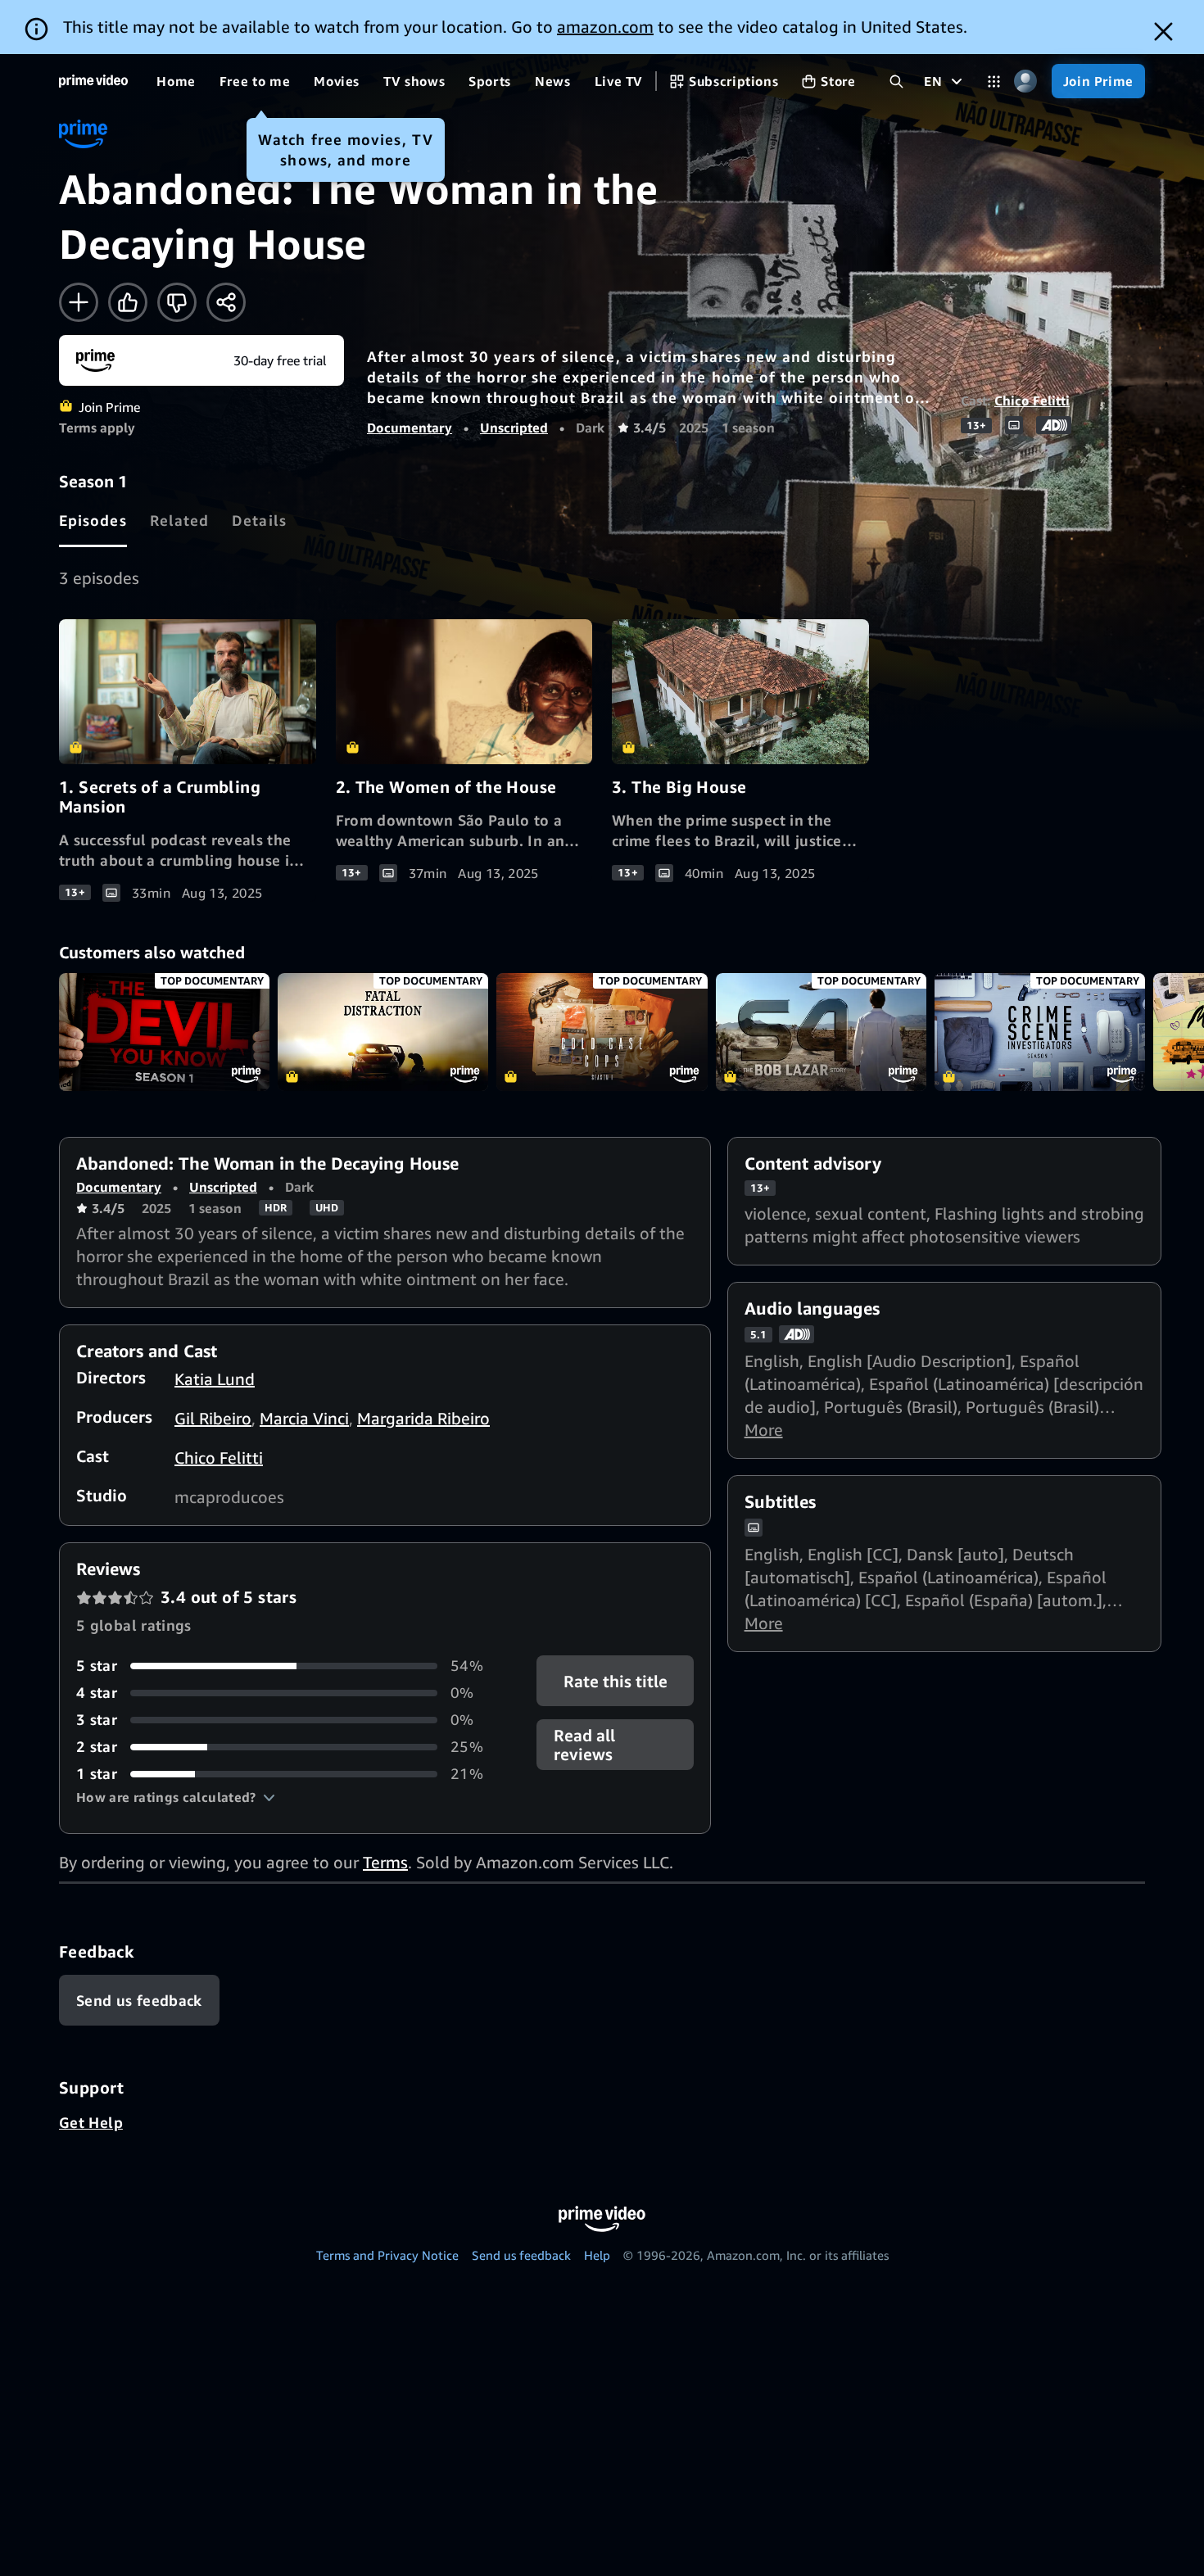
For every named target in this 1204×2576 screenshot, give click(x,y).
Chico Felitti (1032, 401)
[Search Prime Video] (896, 81)
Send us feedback (521, 2255)
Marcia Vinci (304, 1418)
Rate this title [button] (615, 1681)
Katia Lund (215, 1379)
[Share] (226, 302)
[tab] (93, 520)
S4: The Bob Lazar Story (821, 1032)
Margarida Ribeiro (423, 1418)
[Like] (128, 302)
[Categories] (994, 81)
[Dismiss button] (1163, 32)
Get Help (91, 2122)
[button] (176, 1797)
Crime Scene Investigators (1040, 1032)
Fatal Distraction (383, 1032)
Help (597, 2255)
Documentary (410, 428)
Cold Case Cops (602, 1032)
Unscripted (514, 428)
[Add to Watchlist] (79, 302)
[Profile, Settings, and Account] (1026, 81)
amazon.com (605, 27)
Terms (385, 1862)
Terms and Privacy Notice (387, 2255)
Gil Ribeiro (213, 1418)
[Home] (93, 81)
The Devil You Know (164, 1032)
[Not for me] (177, 302)
